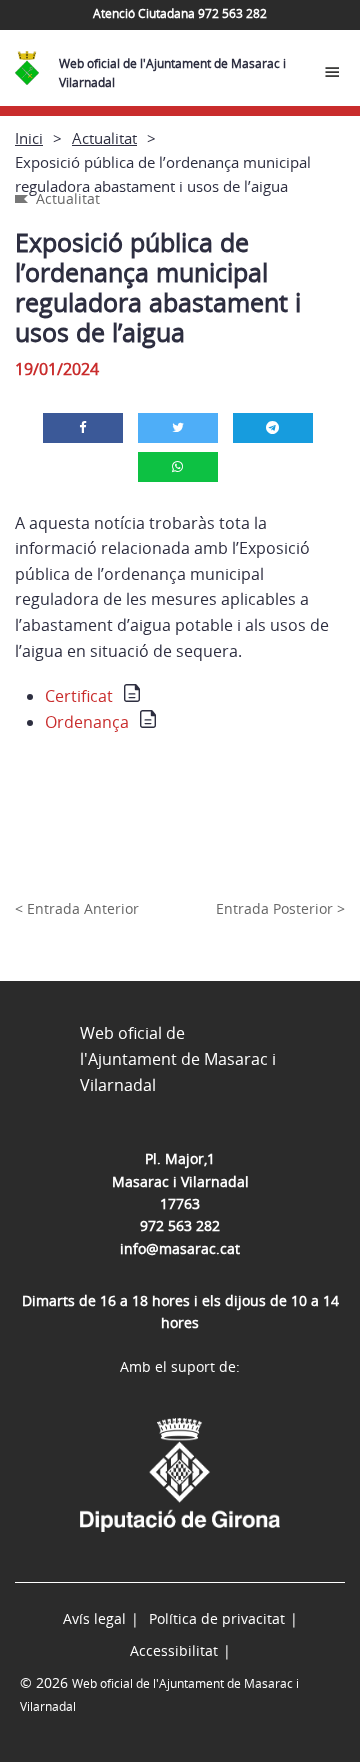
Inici (29, 138)
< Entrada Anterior (77, 908)
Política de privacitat (217, 1618)
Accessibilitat (174, 1650)
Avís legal (94, 1618)
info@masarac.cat (180, 1248)
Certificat (79, 696)
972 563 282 (180, 1225)
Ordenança (87, 722)
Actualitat (104, 138)
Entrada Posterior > (280, 908)
